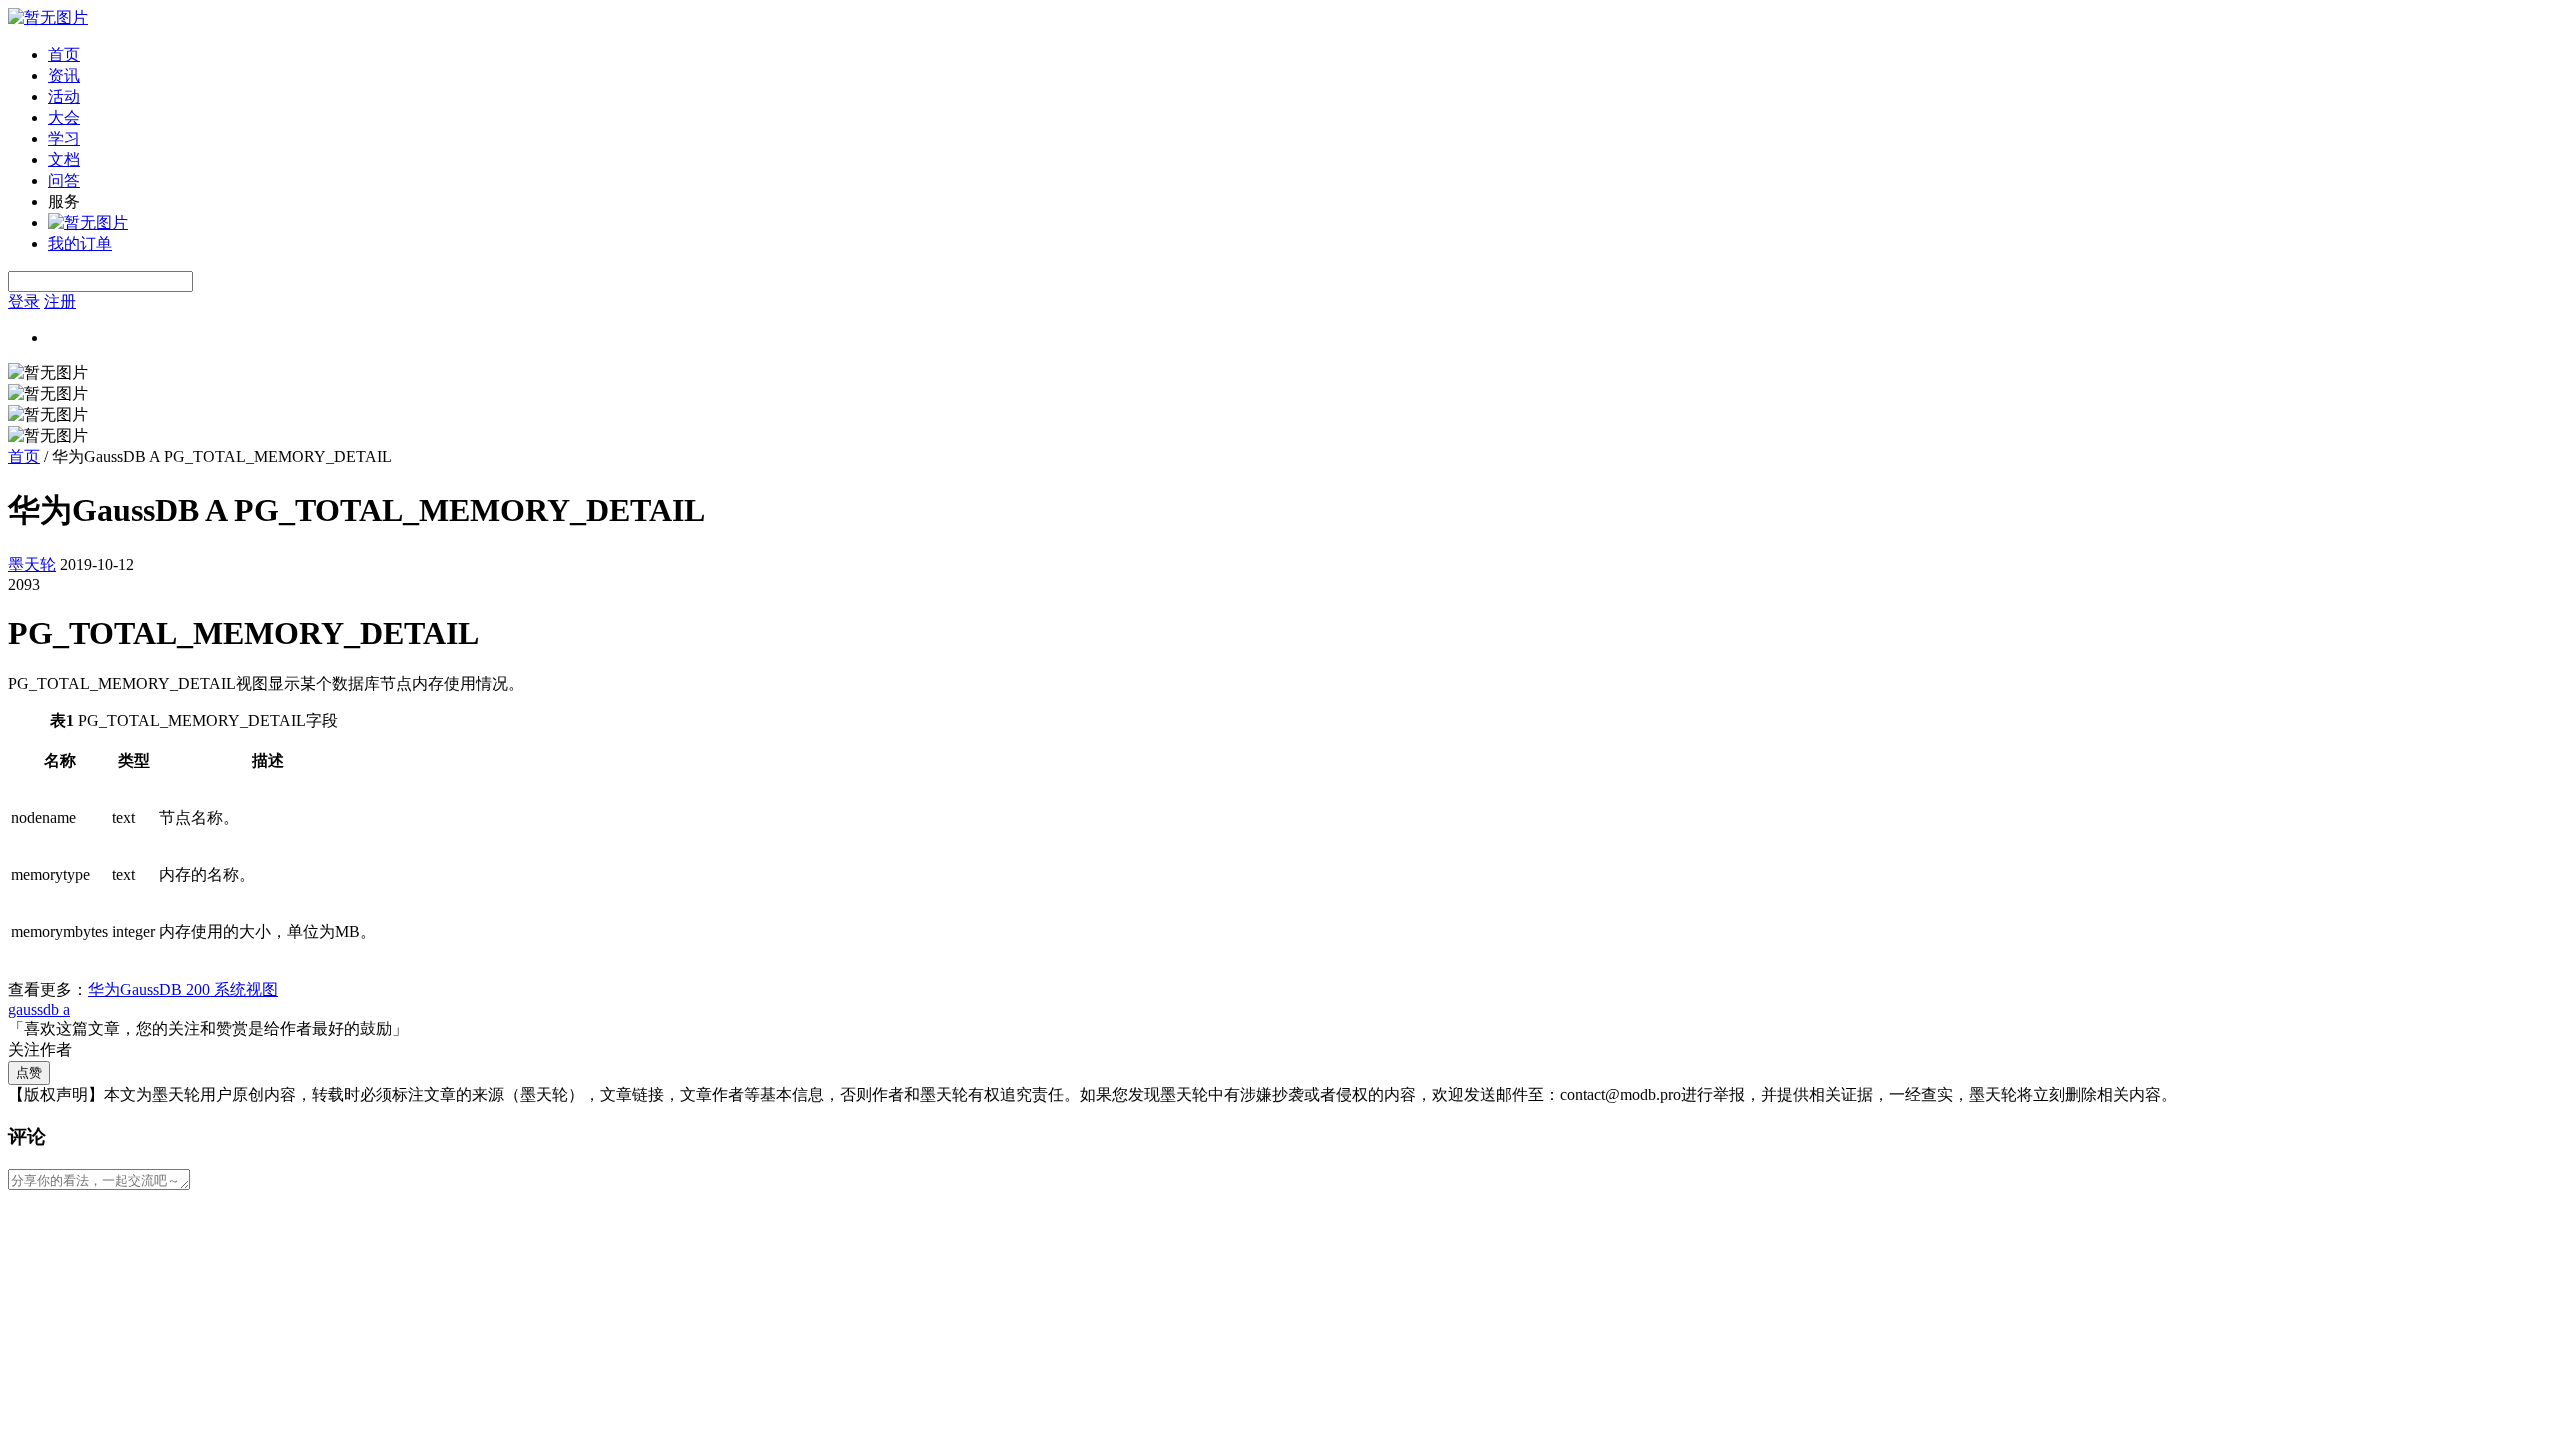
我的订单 (80, 243)
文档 (64, 159)
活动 (64, 96)
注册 (60, 301)
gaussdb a (39, 1009)
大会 (64, 117)
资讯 (64, 75)
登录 (24, 301)
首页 (64, 54)
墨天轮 (32, 564)
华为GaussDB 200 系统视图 (183, 989)
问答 (64, 180)
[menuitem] (1300, 55)
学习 (64, 138)
